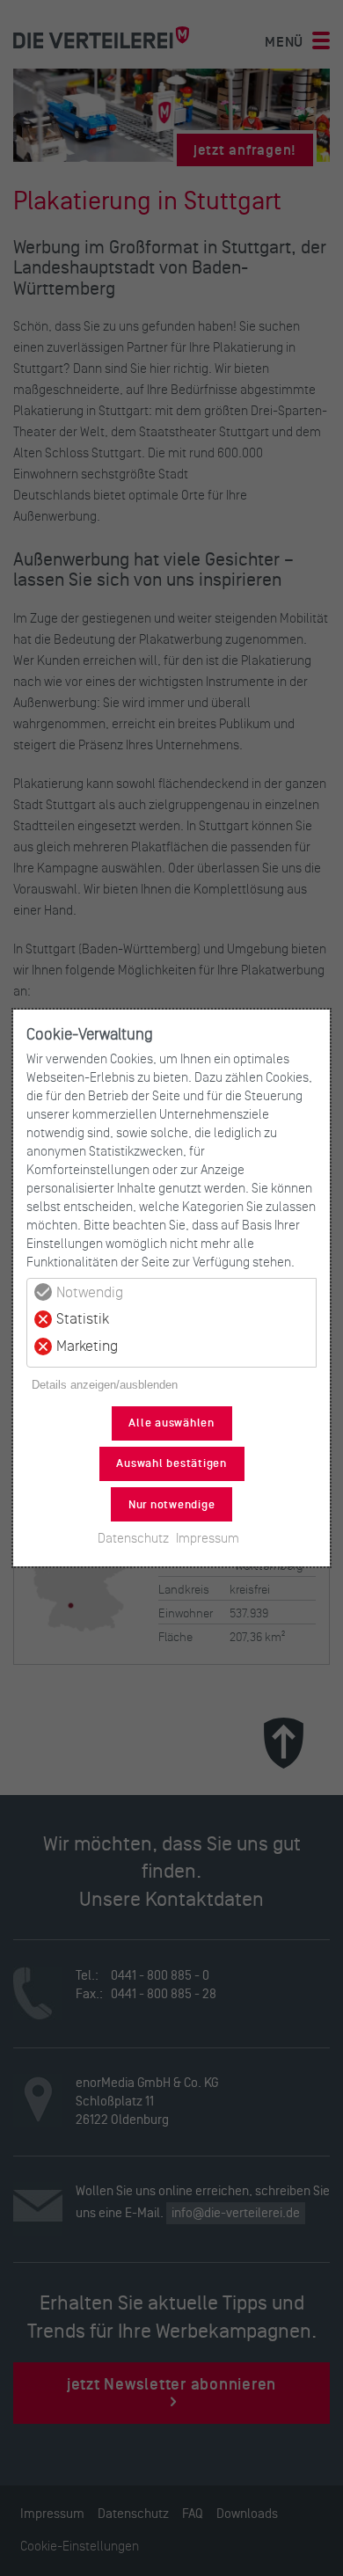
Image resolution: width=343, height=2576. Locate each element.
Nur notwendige (172, 1505)
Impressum (208, 1538)
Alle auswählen (171, 1423)
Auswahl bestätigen (171, 1463)
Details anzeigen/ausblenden (105, 1385)
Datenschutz (133, 1538)
